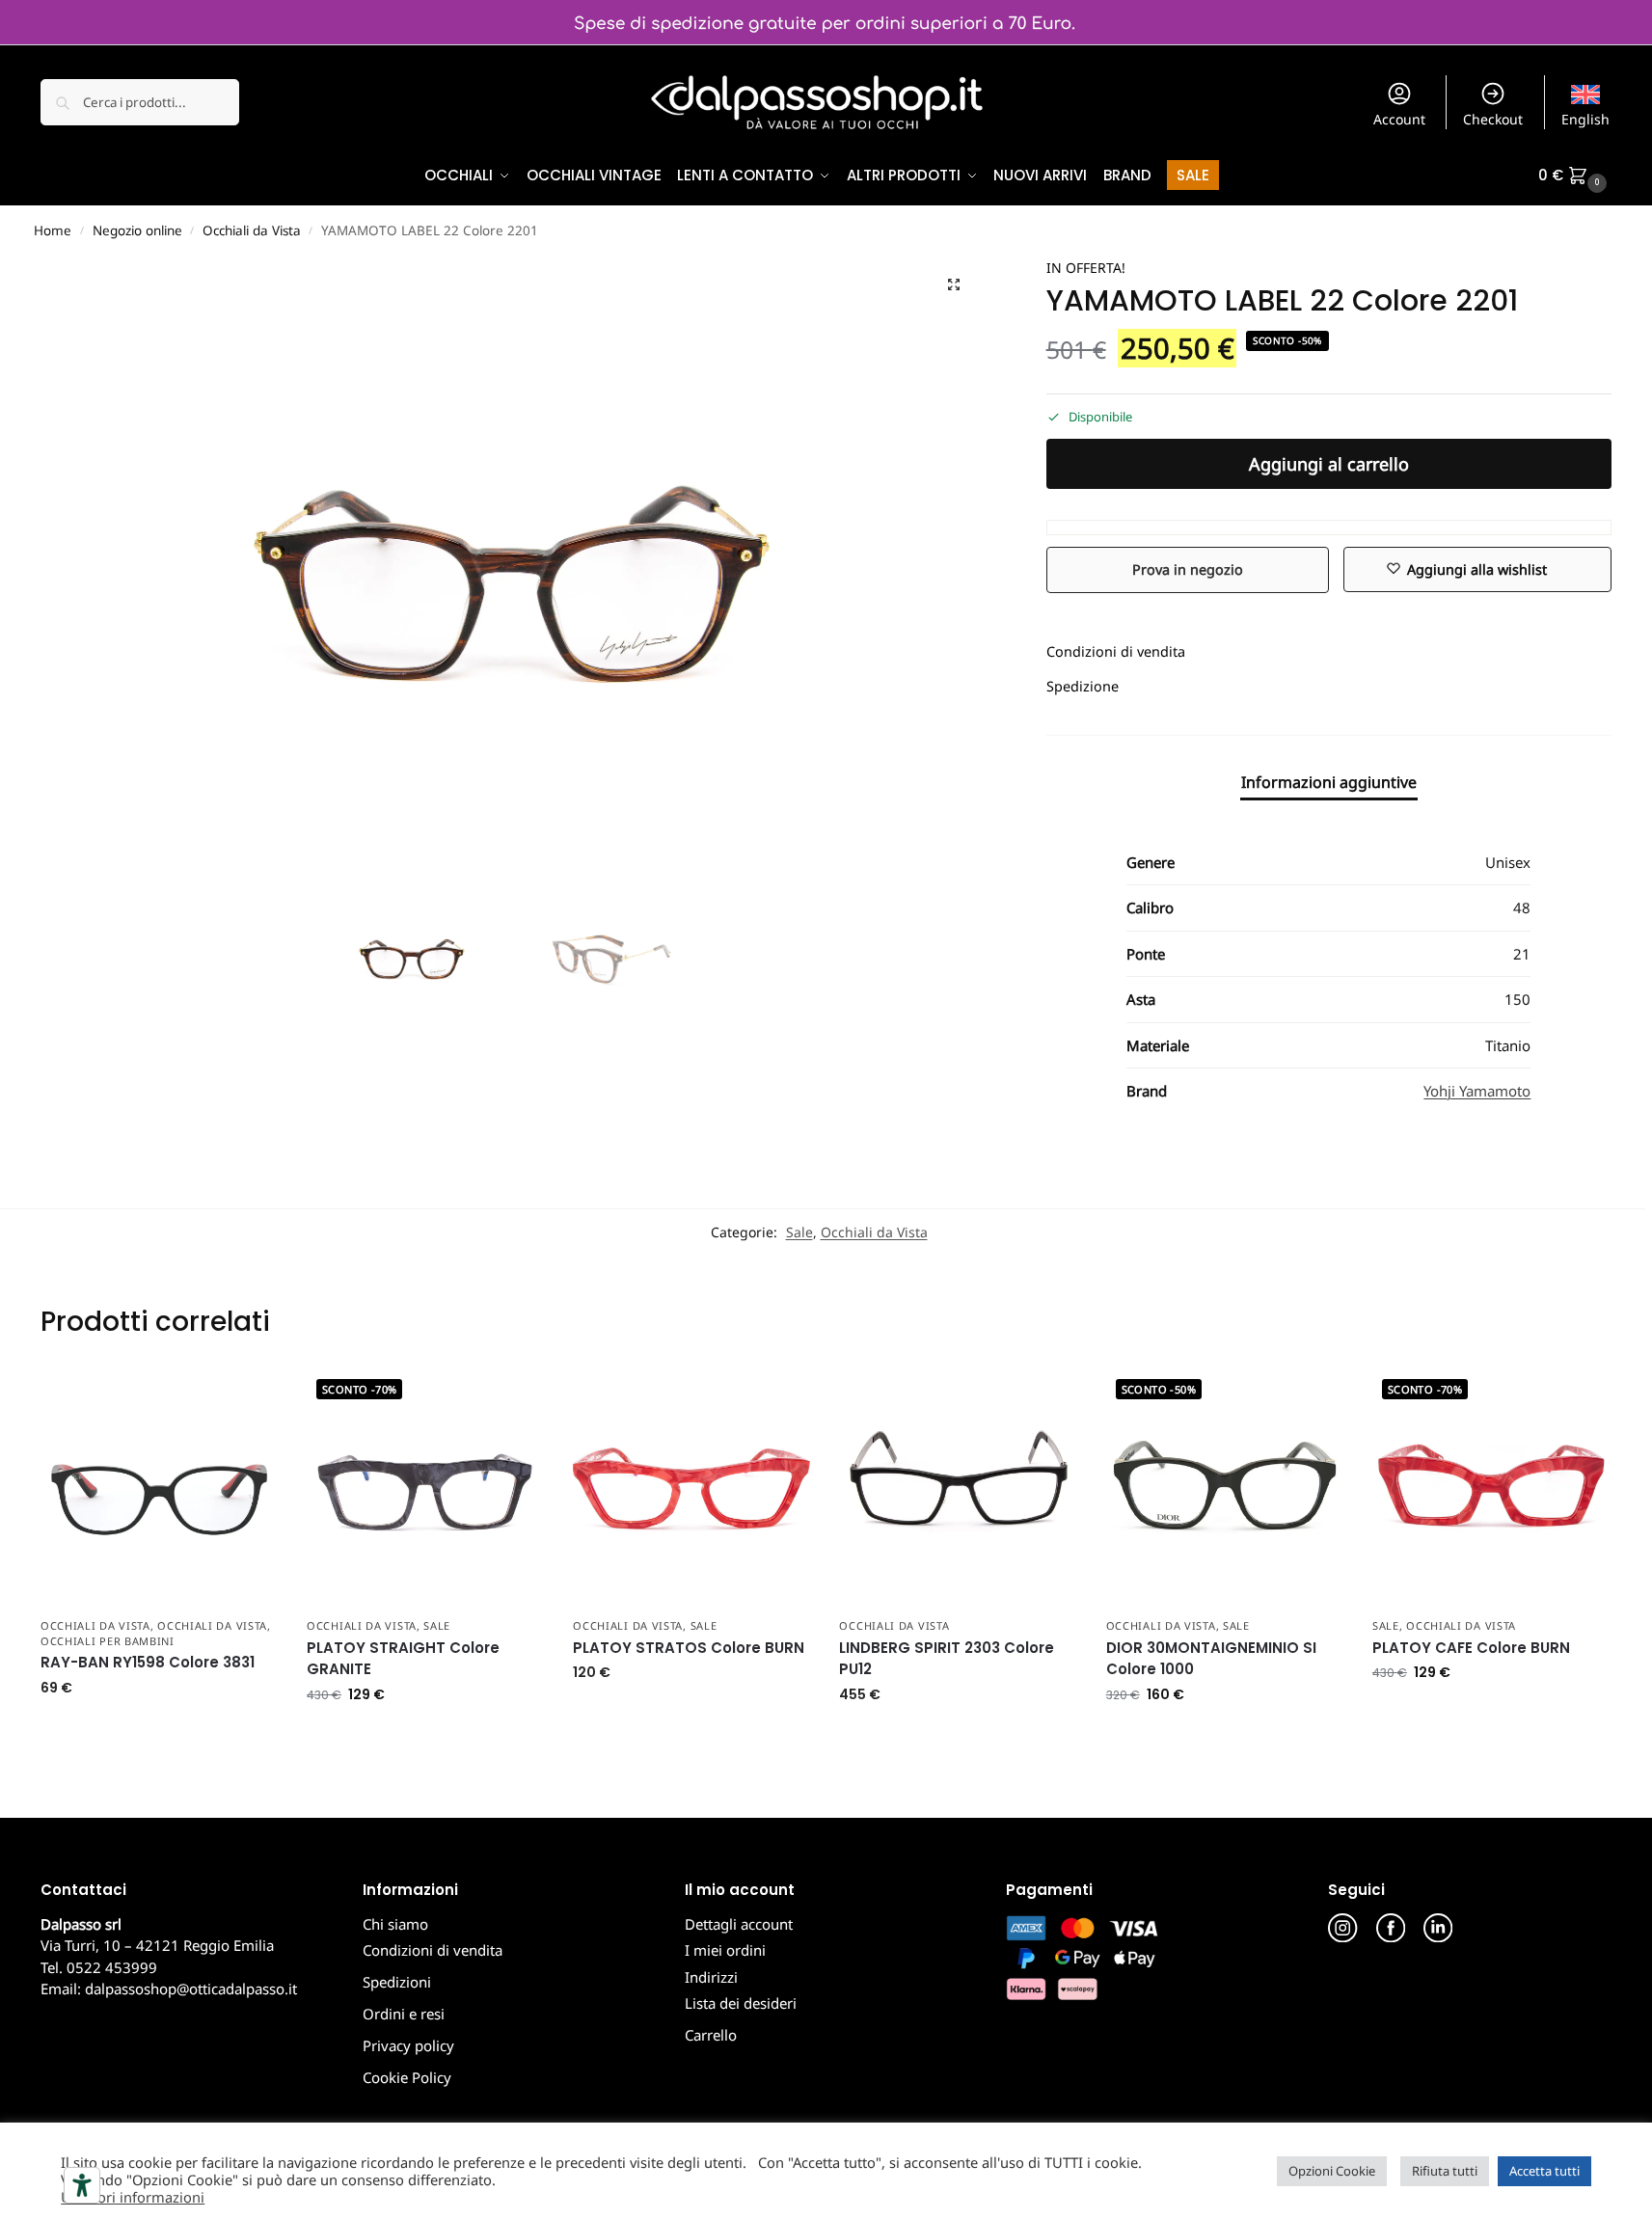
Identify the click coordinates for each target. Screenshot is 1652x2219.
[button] (1575, 176)
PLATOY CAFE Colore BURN (1471, 1648)
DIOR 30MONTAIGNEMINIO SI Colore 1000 (1211, 1659)
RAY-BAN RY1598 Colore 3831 (148, 1662)
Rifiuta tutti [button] (1445, 2171)
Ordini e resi (404, 2014)
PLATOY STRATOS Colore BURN (689, 1648)
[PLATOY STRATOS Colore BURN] (691, 1488)
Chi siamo (395, 1924)
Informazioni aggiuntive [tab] (1329, 782)
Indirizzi (711, 1977)
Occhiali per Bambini (108, 1641)
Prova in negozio (1188, 569)
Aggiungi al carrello (1329, 464)
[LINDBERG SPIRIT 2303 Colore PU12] (958, 1488)
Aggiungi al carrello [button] (426, 1735)
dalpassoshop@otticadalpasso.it (191, 1989)
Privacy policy (408, 2045)
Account (1399, 119)
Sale (799, 1232)
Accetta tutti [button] (1544, 2171)
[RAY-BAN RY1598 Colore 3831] (159, 1488)
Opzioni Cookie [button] (1332, 2171)
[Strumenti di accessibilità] (82, 2185)
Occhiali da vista (95, 1625)
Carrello (711, 2035)
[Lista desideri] (249, 1398)
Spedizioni (397, 1982)
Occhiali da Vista (252, 230)
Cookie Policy (407, 2077)
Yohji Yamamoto (1477, 1091)
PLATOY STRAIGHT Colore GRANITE (403, 1659)
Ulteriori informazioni (133, 2197)
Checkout (1493, 119)
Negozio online (137, 230)
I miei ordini (725, 1950)
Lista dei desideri (741, 2003)
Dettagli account (739, 1924)
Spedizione (1083, 686)
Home (53, 230)
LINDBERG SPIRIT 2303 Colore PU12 (947, 1659)
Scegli (159, 1729)
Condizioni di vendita (1116, 651)
